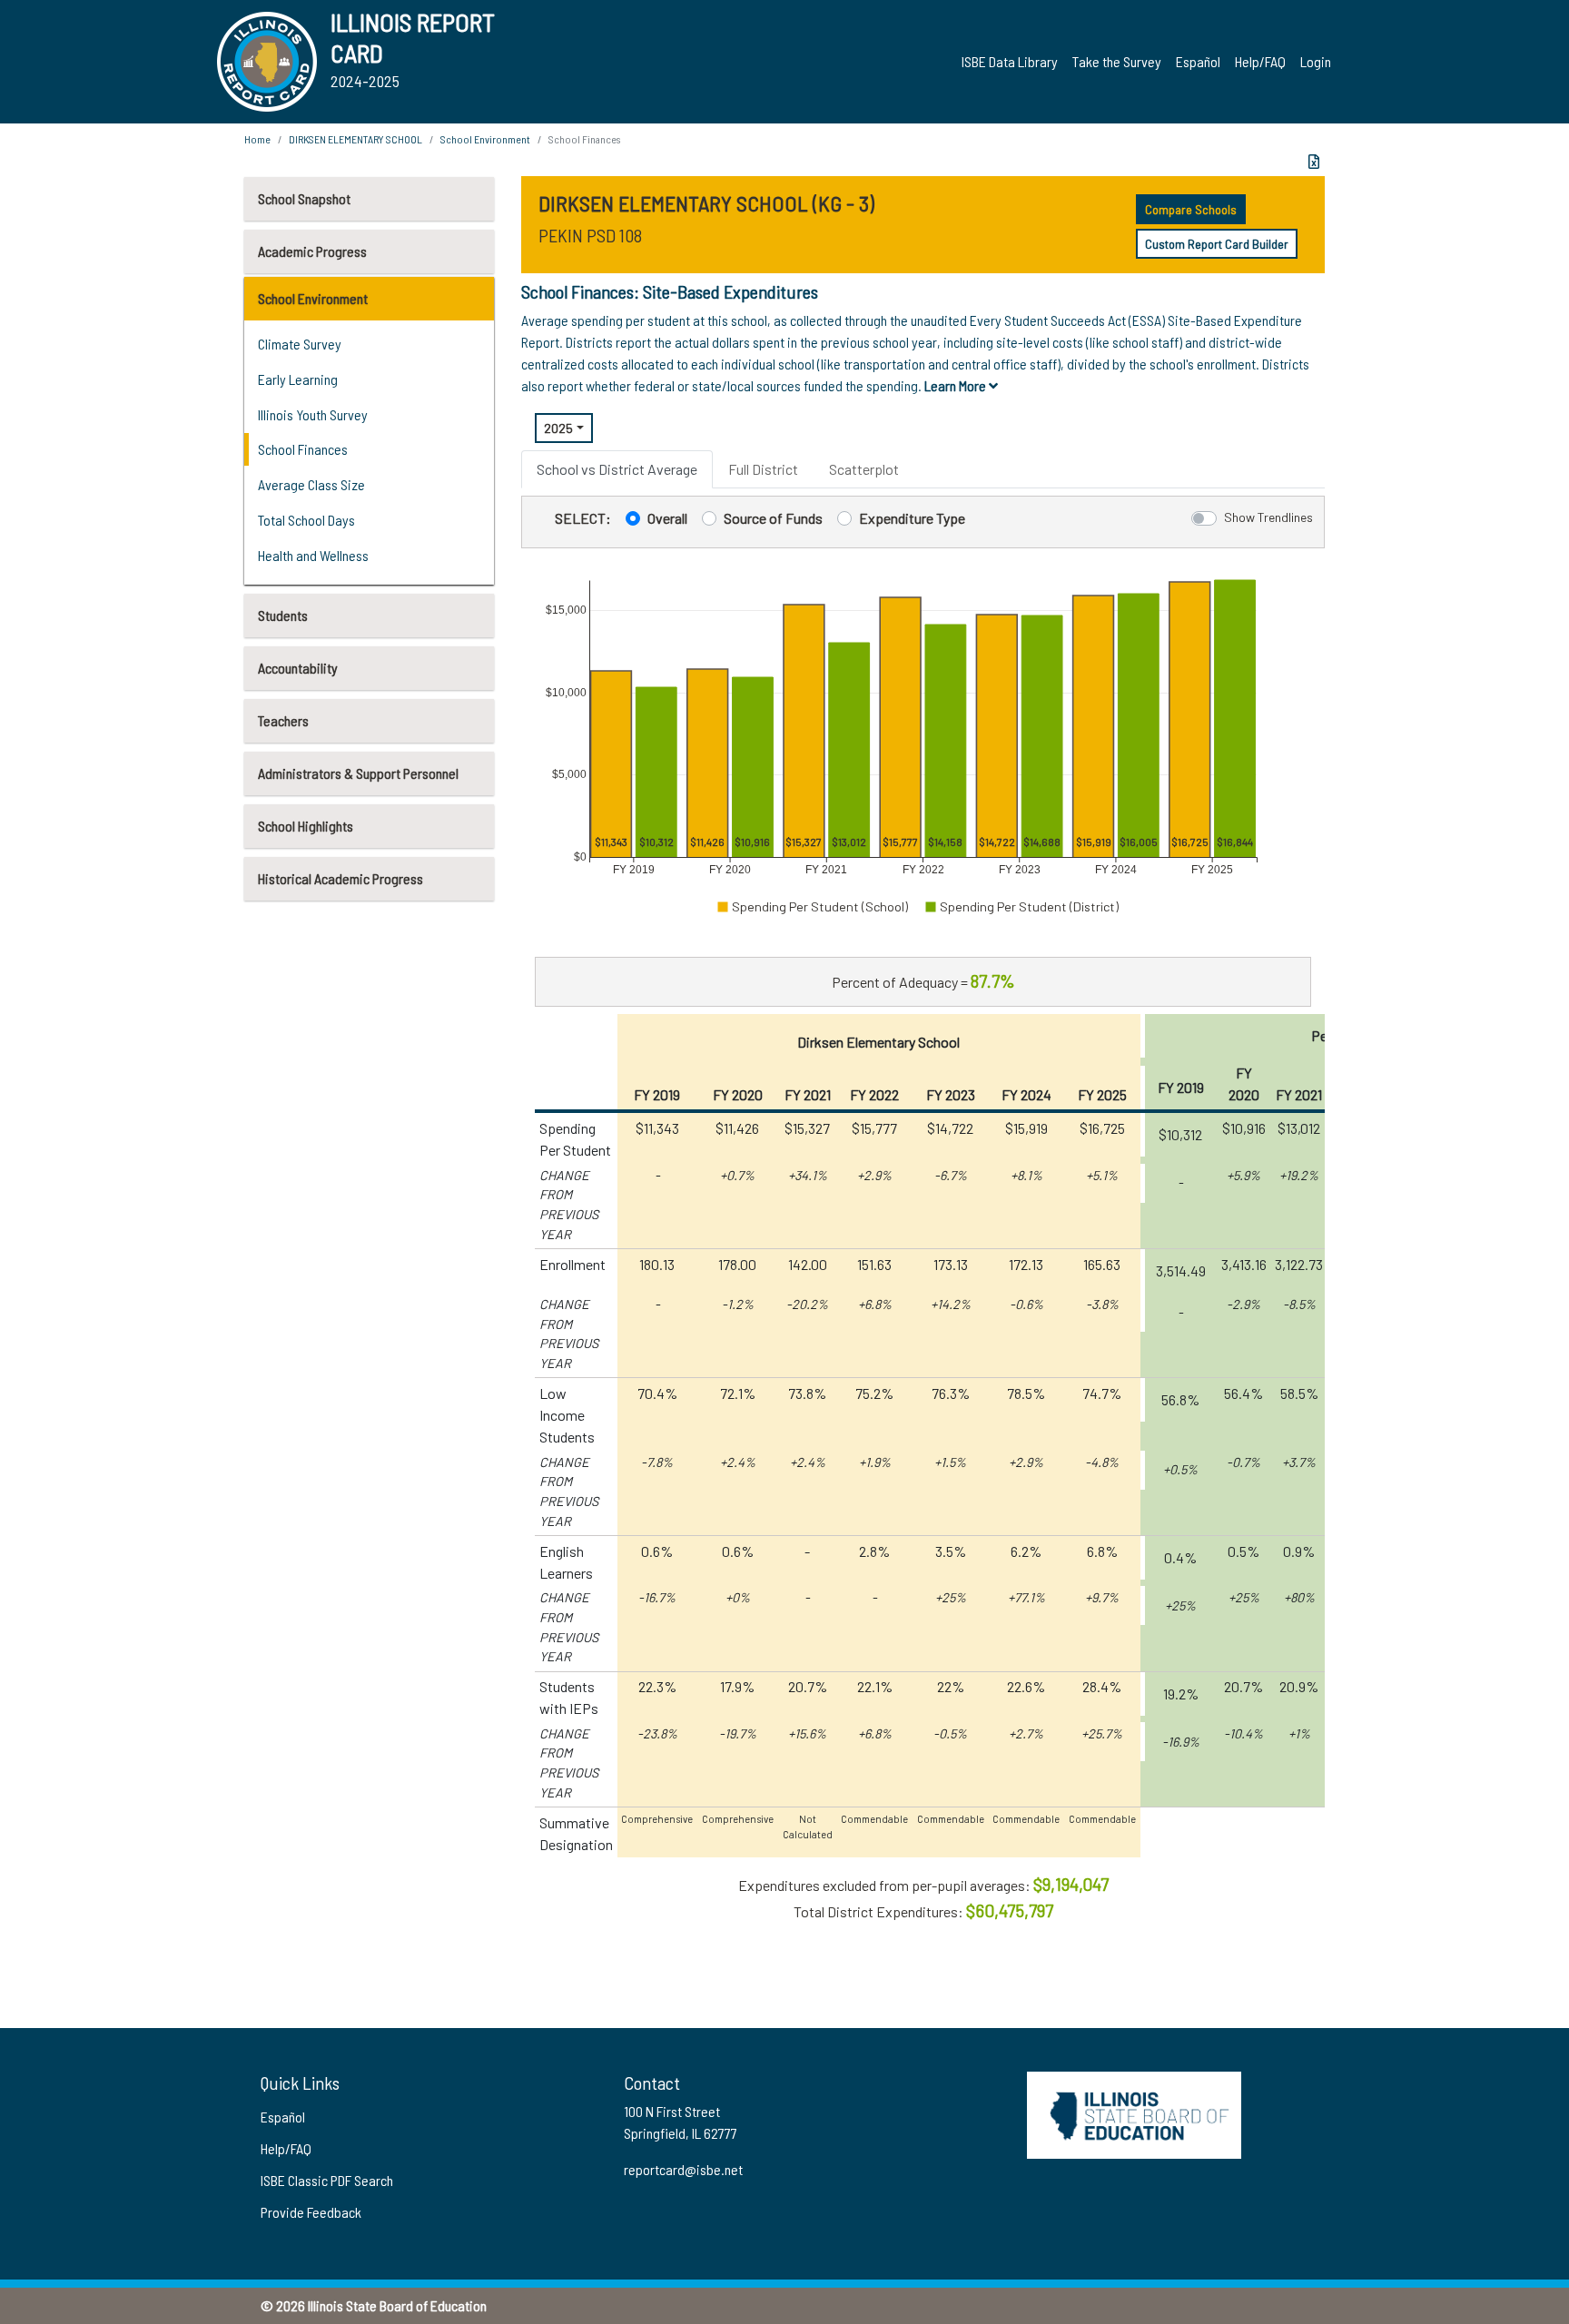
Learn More (957, 385)
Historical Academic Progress (340, 878)
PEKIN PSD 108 (590, 235)
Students (283, 615)
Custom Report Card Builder (1217, 244)
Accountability (298, 668)
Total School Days (306, 520)
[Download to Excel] (1314, 162)
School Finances (303, 449)
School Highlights (306, 826)
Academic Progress (312, 251)
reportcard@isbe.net (683, 2169)
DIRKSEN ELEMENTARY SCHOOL (355, 139)
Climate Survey (300, 344)
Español (1198, 61)
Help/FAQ (1260, 61)
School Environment (313, 298)
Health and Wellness (313, 555)
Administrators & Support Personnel (358, 773)
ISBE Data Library (1010, 61)
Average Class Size (311, 484)
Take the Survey (1117, 61)
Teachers (283, 720)
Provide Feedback (311, 2212)
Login (1316, 61)
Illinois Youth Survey (313, 414)
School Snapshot (304, 198)
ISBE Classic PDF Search (327, 2180)
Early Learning (298, 379)
